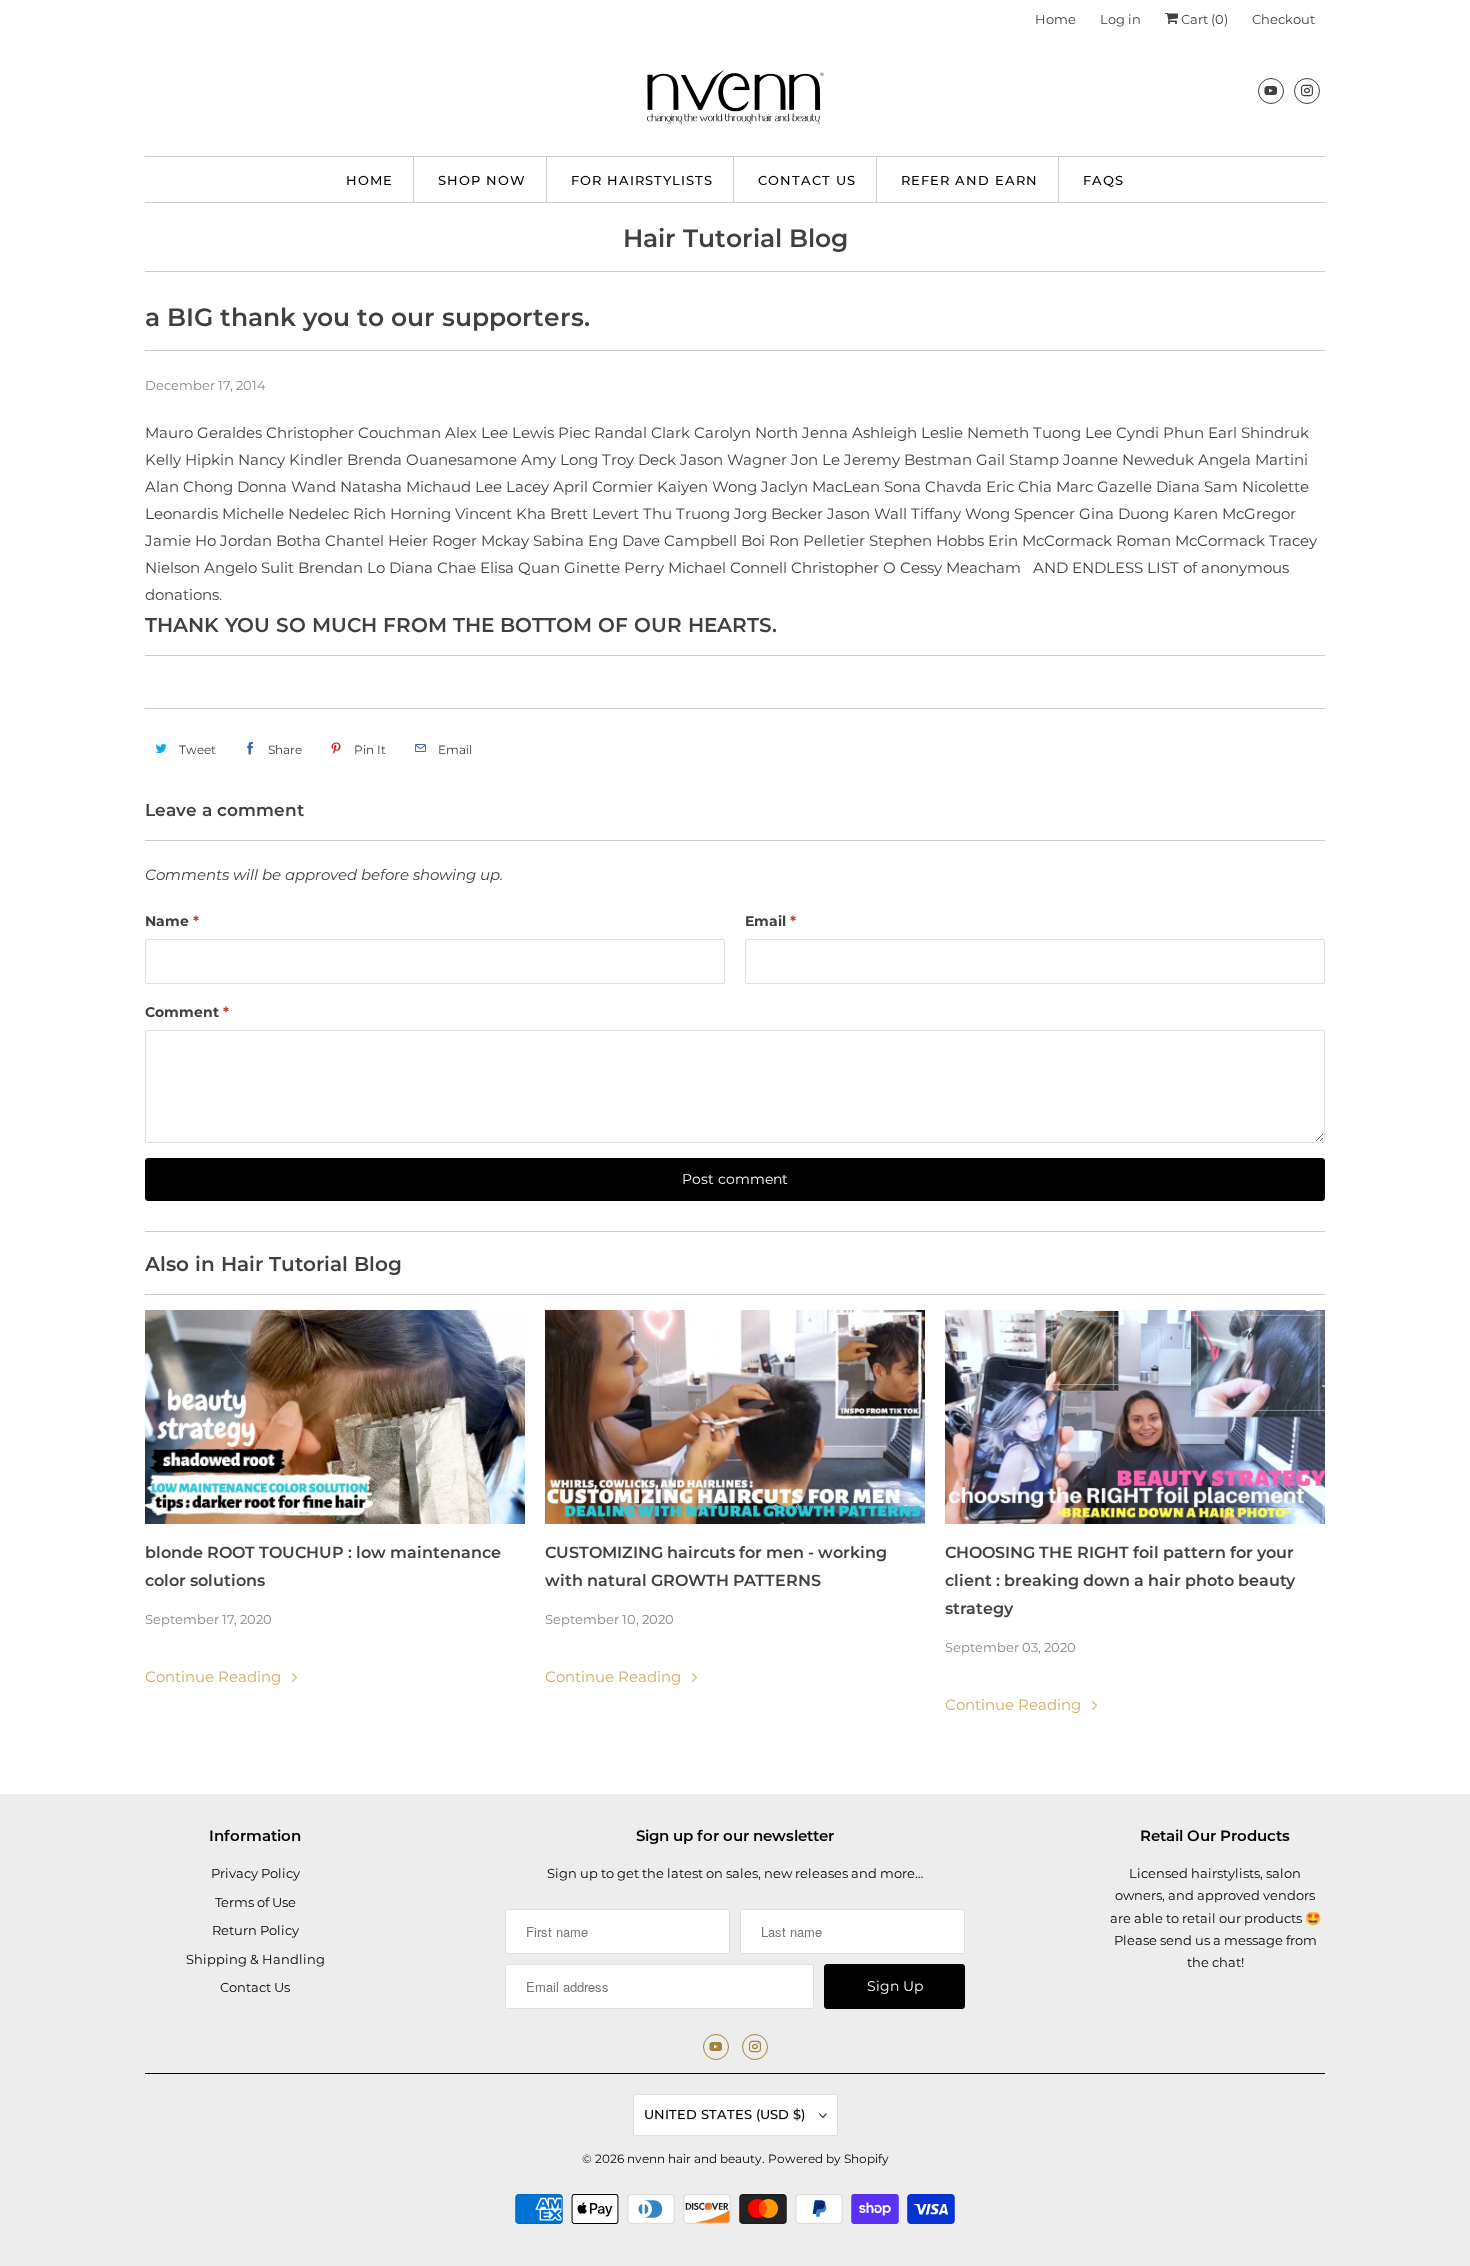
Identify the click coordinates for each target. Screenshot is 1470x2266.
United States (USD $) (726, 2114)
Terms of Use (255, 1902)
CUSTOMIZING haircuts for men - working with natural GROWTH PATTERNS (716, 1566)
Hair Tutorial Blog (735, 238)
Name (172, 921)
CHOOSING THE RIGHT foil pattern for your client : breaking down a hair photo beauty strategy (1120, 1580)
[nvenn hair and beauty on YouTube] (1271, 90)
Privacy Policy (255, 1873)
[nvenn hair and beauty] (735, 102)
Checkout (1283, 19)
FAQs (1103, 180)
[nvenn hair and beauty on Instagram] (1307, 90)
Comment (187, 1012)
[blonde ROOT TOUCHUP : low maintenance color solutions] (335, 1417)
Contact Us (807, 180)
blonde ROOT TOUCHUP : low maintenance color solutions (323, 1566)
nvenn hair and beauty (694, 2158)
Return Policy (255, 1930)
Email (770, 921)
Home (1055, 19)
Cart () (1203, 19)
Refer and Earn (969, 180)
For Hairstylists (642, 180)
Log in (1120, 19)
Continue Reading (215, 1676)
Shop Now (482, 180)
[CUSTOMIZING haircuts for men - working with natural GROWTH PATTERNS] (735, 1417)
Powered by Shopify (828, 2158)
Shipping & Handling (255, 1959)
